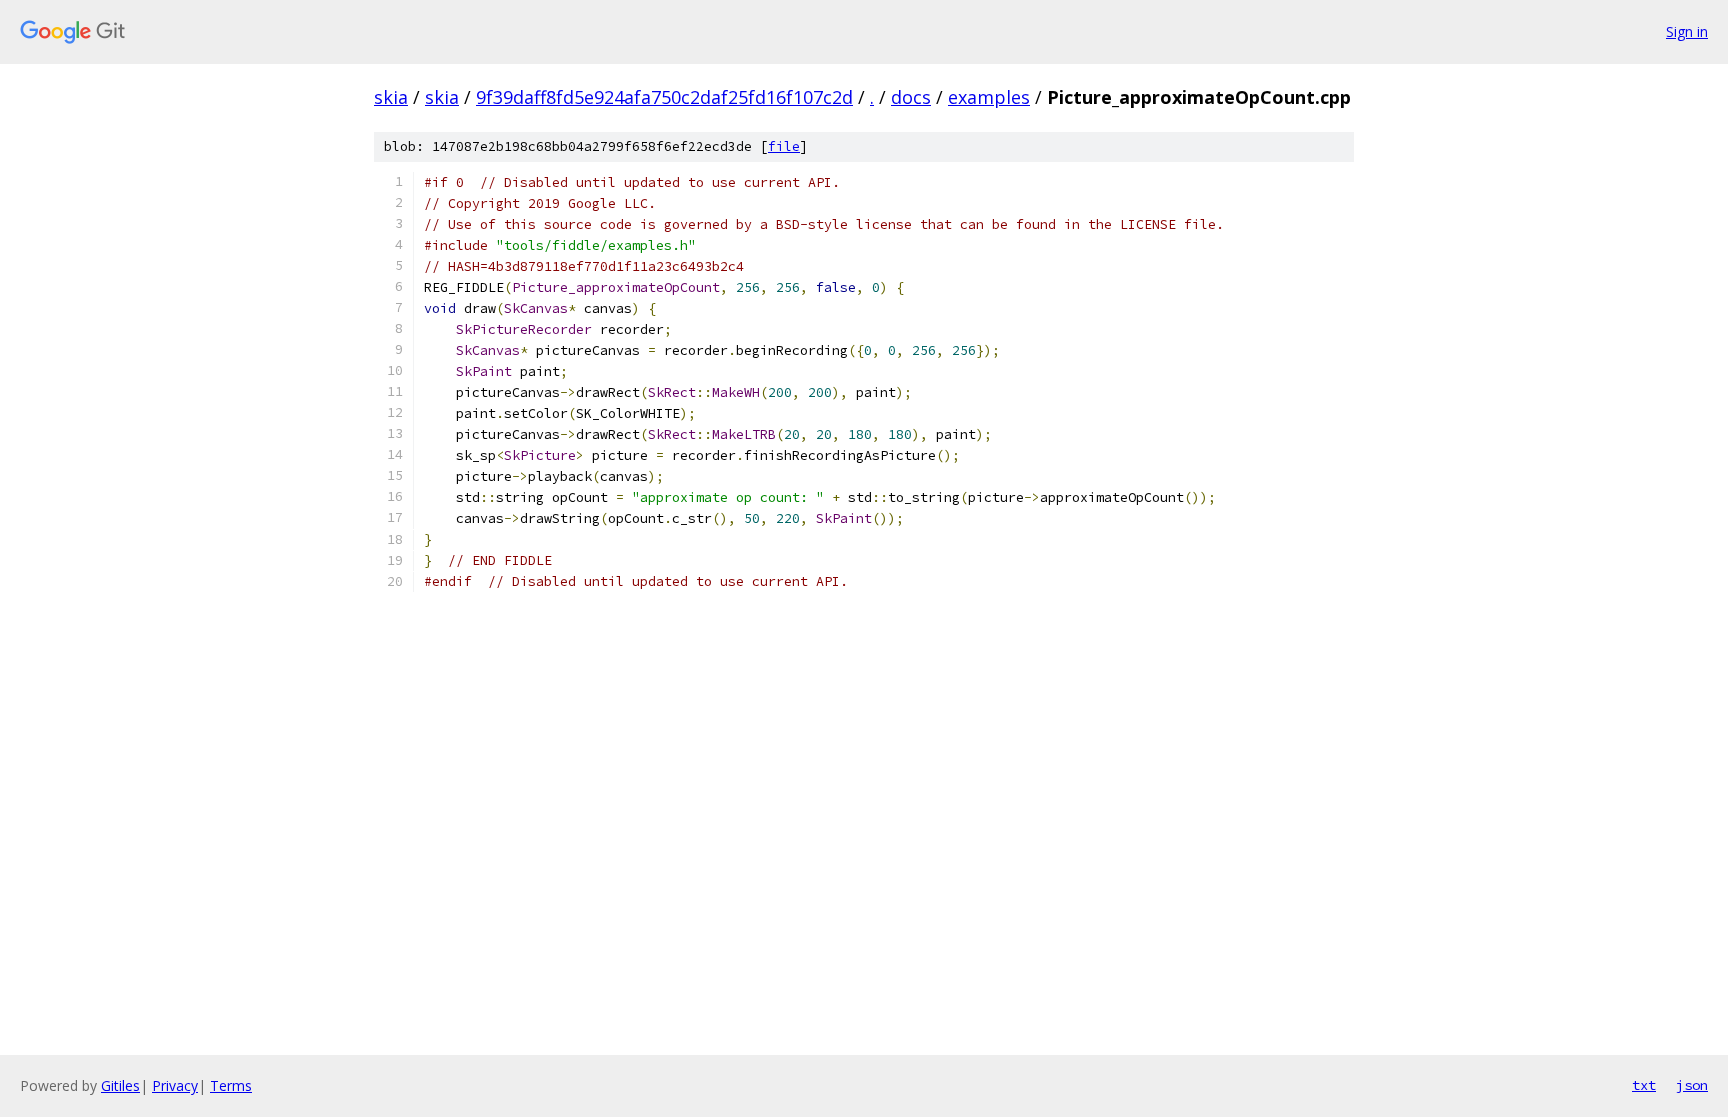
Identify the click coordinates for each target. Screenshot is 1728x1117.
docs (911, 97)
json (1692, 1085)
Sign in (1687, 31)
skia (391, 97)
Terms (231, 1085)
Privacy (175, 1085)
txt (1644, 1085)
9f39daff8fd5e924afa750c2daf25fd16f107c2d (664, 97)
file (784, 146)
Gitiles (120, 1085)
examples (989, 97)
